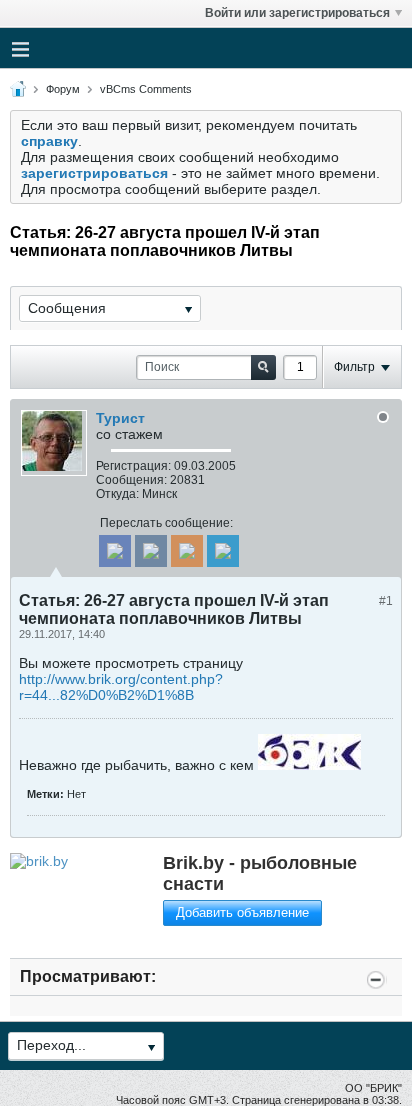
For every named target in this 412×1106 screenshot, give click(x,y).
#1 (386, 601)
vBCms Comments (146, 89)
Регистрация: (133, 466)
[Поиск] (263, 367)
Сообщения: (131, 480)
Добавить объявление (242, 912)
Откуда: (117, 494)
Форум (63, 89)
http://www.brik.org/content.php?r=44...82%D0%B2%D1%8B (121, 687)
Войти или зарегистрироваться (297, 13)
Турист (120, 418)
